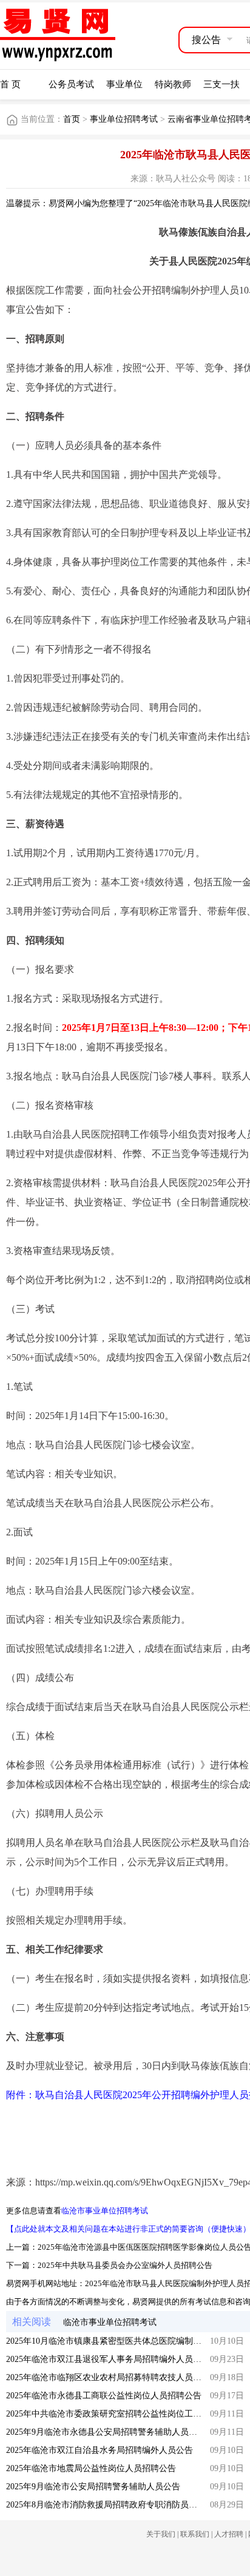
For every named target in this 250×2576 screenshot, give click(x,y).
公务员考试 (71, 84)
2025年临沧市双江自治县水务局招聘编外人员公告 (100, 2450)
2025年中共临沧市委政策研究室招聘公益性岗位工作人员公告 (121, 2414)
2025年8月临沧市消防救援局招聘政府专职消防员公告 (106, 2505)
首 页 (10, 84)
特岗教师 (173, 84)
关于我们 (161, 2534)
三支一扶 (221, 84)
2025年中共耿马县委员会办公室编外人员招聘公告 (125, 2265)
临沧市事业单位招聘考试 (105, 2211)
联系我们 (195, 2534)
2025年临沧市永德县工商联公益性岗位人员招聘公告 (104, 2396)
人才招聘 (229, 2534)
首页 (72, 119)
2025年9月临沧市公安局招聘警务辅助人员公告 (93, 2487)
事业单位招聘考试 (124, 119)
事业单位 (124, 84)
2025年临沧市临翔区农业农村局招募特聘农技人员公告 (108, 2377)
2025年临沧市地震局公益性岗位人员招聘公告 (91, 2468)
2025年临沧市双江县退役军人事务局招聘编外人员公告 (108, 2359)
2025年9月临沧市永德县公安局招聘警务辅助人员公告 (106, 2432)
